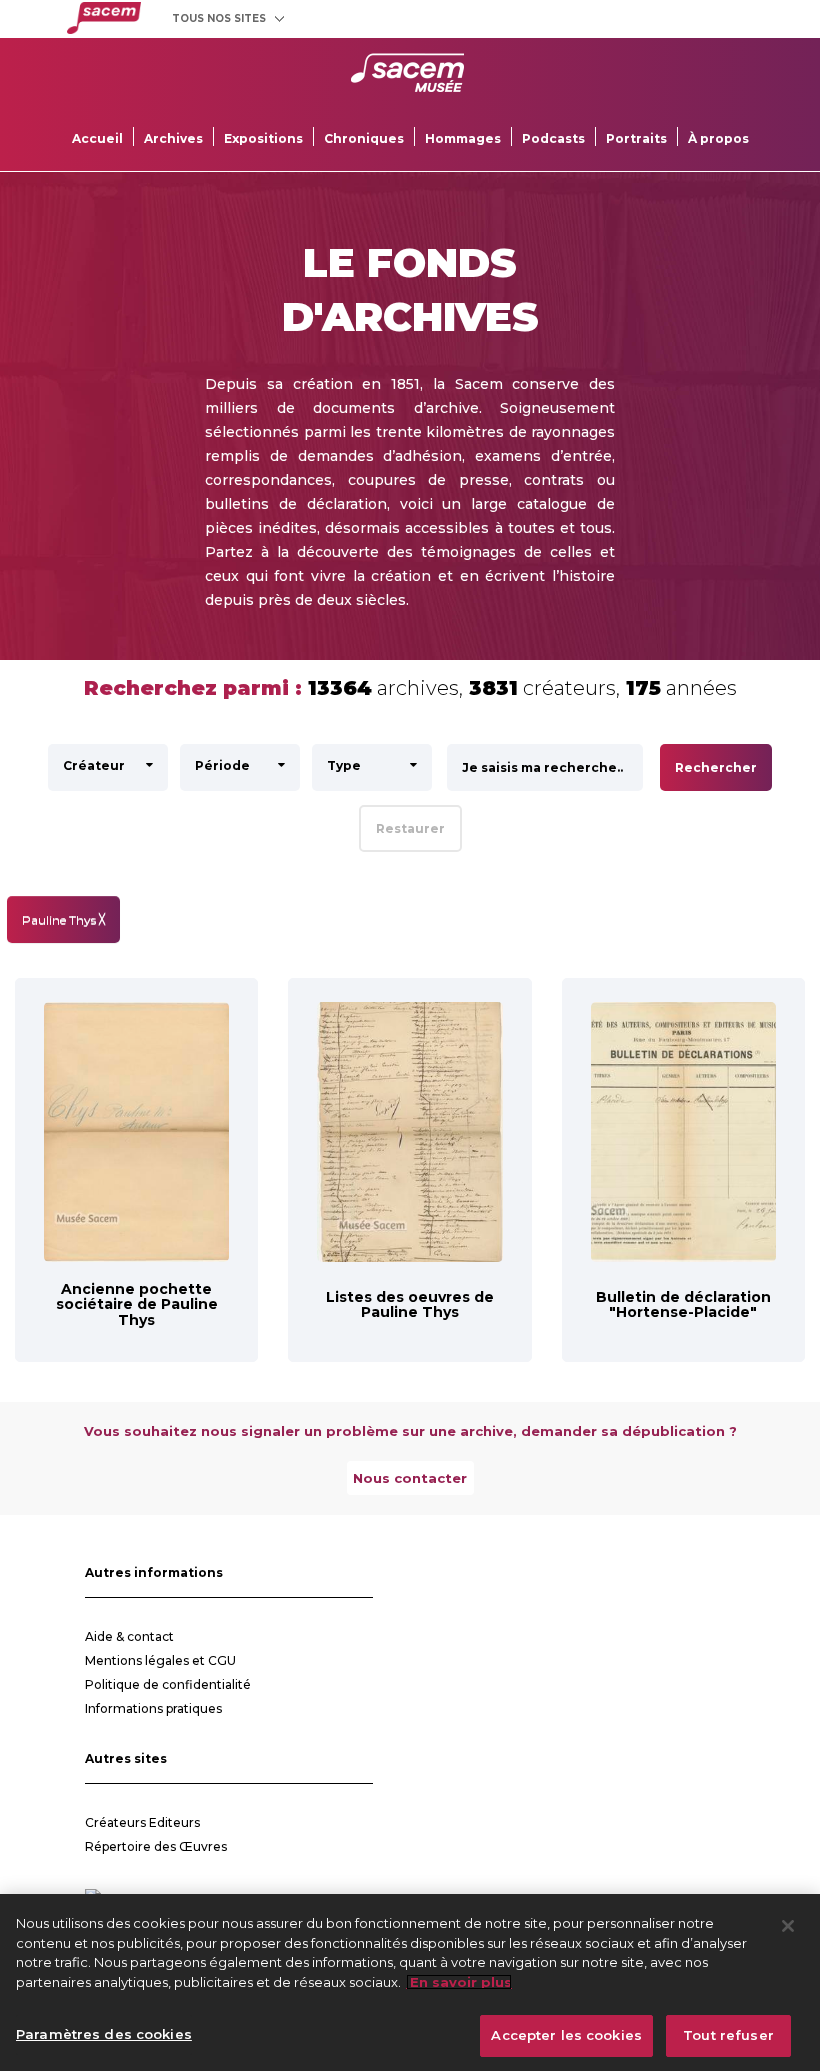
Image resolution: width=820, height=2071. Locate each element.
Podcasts (553, 138)
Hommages (463, 138)
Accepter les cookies (566, 2035)
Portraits (636, 138)
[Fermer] (788, 1926)
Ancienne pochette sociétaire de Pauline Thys (137, 1304)
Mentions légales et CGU (160, 1660)
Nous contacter (410, 1478)
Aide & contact (129, 1636)
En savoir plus (459, 1982)
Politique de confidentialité (168, 1684)
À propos (718, 138)
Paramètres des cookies (104, 2034)
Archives (173, 138)
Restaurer (410, 828)
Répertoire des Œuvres (156, 1846)
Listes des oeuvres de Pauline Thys (410, 1304)
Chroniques (364, 138)
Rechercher (716, 767)
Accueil (97, 138)
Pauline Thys (63, 919)
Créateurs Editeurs (142, 1822)
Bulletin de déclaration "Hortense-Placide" (683, 1304)
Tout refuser (728, 2035)
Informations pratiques (153, 1708)
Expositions (263, 138)
